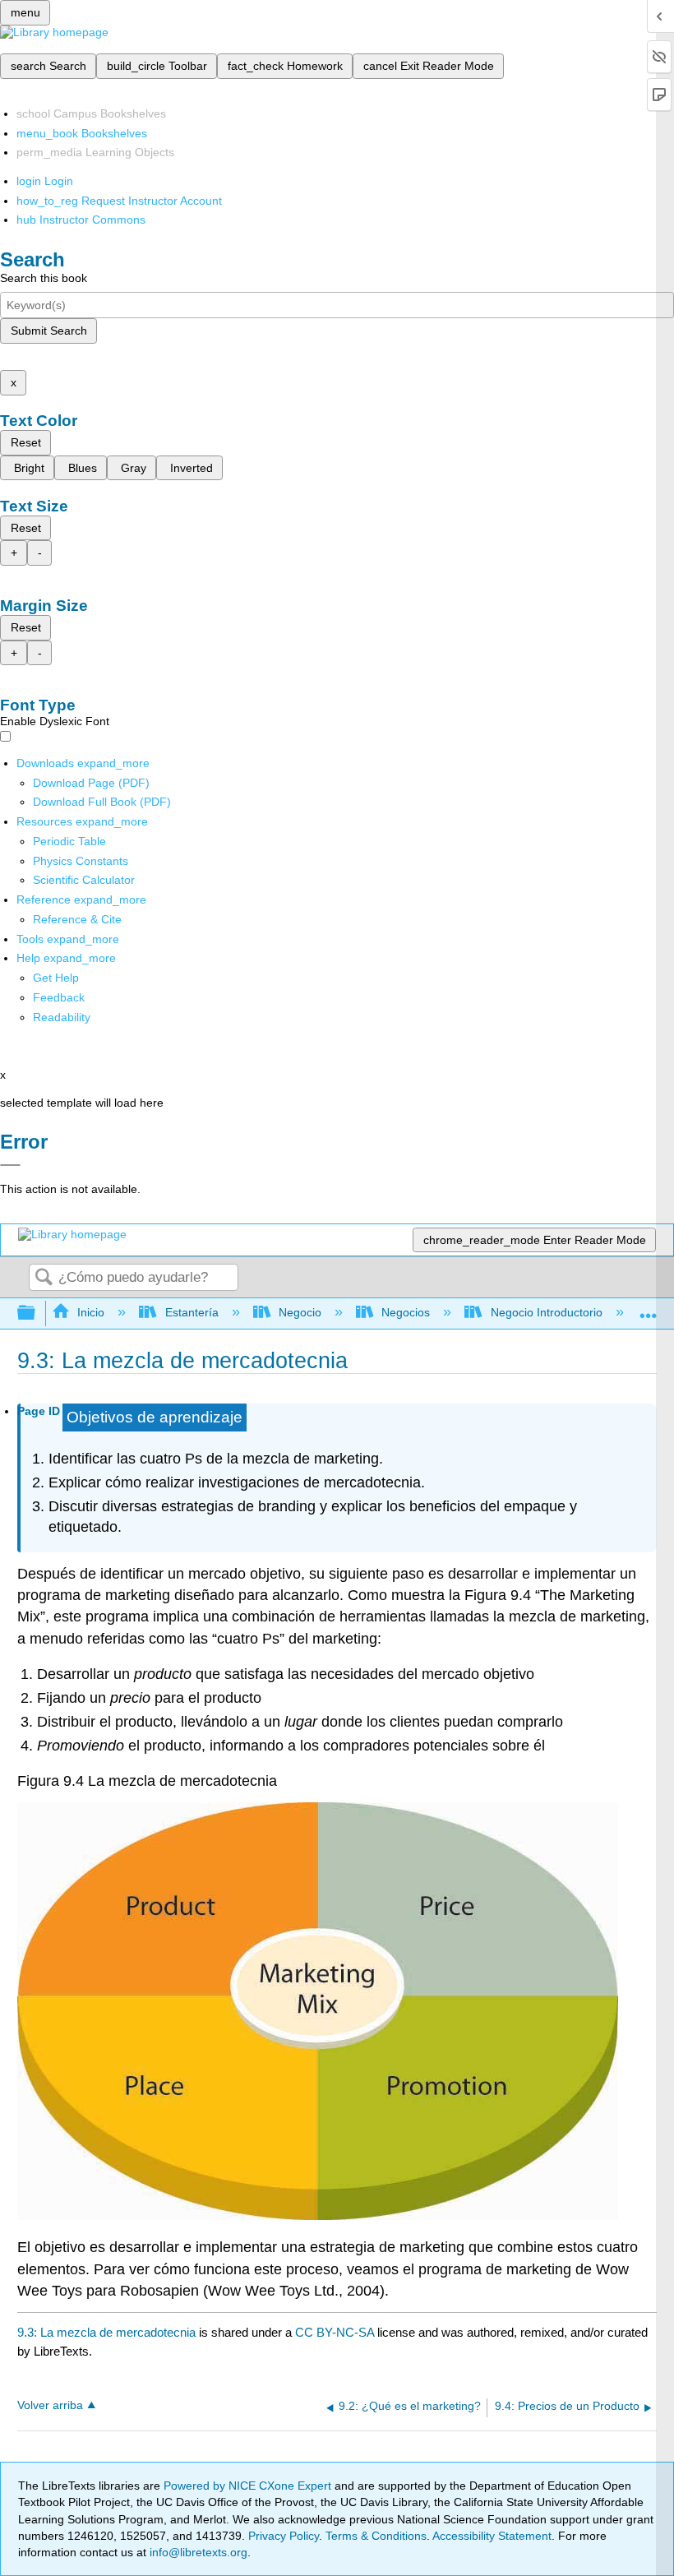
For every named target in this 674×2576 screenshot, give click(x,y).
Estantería (192, 1312)
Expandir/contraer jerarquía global (37, 1313)
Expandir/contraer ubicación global (649, 1309)
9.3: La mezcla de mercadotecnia (106, 2332)
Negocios (406, 1312)
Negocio (300, 1312)
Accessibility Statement (492, 2536)
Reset (26, 442)
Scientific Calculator (84, 880)
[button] (59, 997)
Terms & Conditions (376, 2536)
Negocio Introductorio (546, 1312)
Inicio (91, 1312)
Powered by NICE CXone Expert (249, 2486)
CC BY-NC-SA (336, 2332)
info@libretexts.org (197, 2552)
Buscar (44, 1278)
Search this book (44, 278)
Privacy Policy (284, 2536)
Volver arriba (50, 2405)
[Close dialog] (10, 1165)
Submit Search (49, 331)
